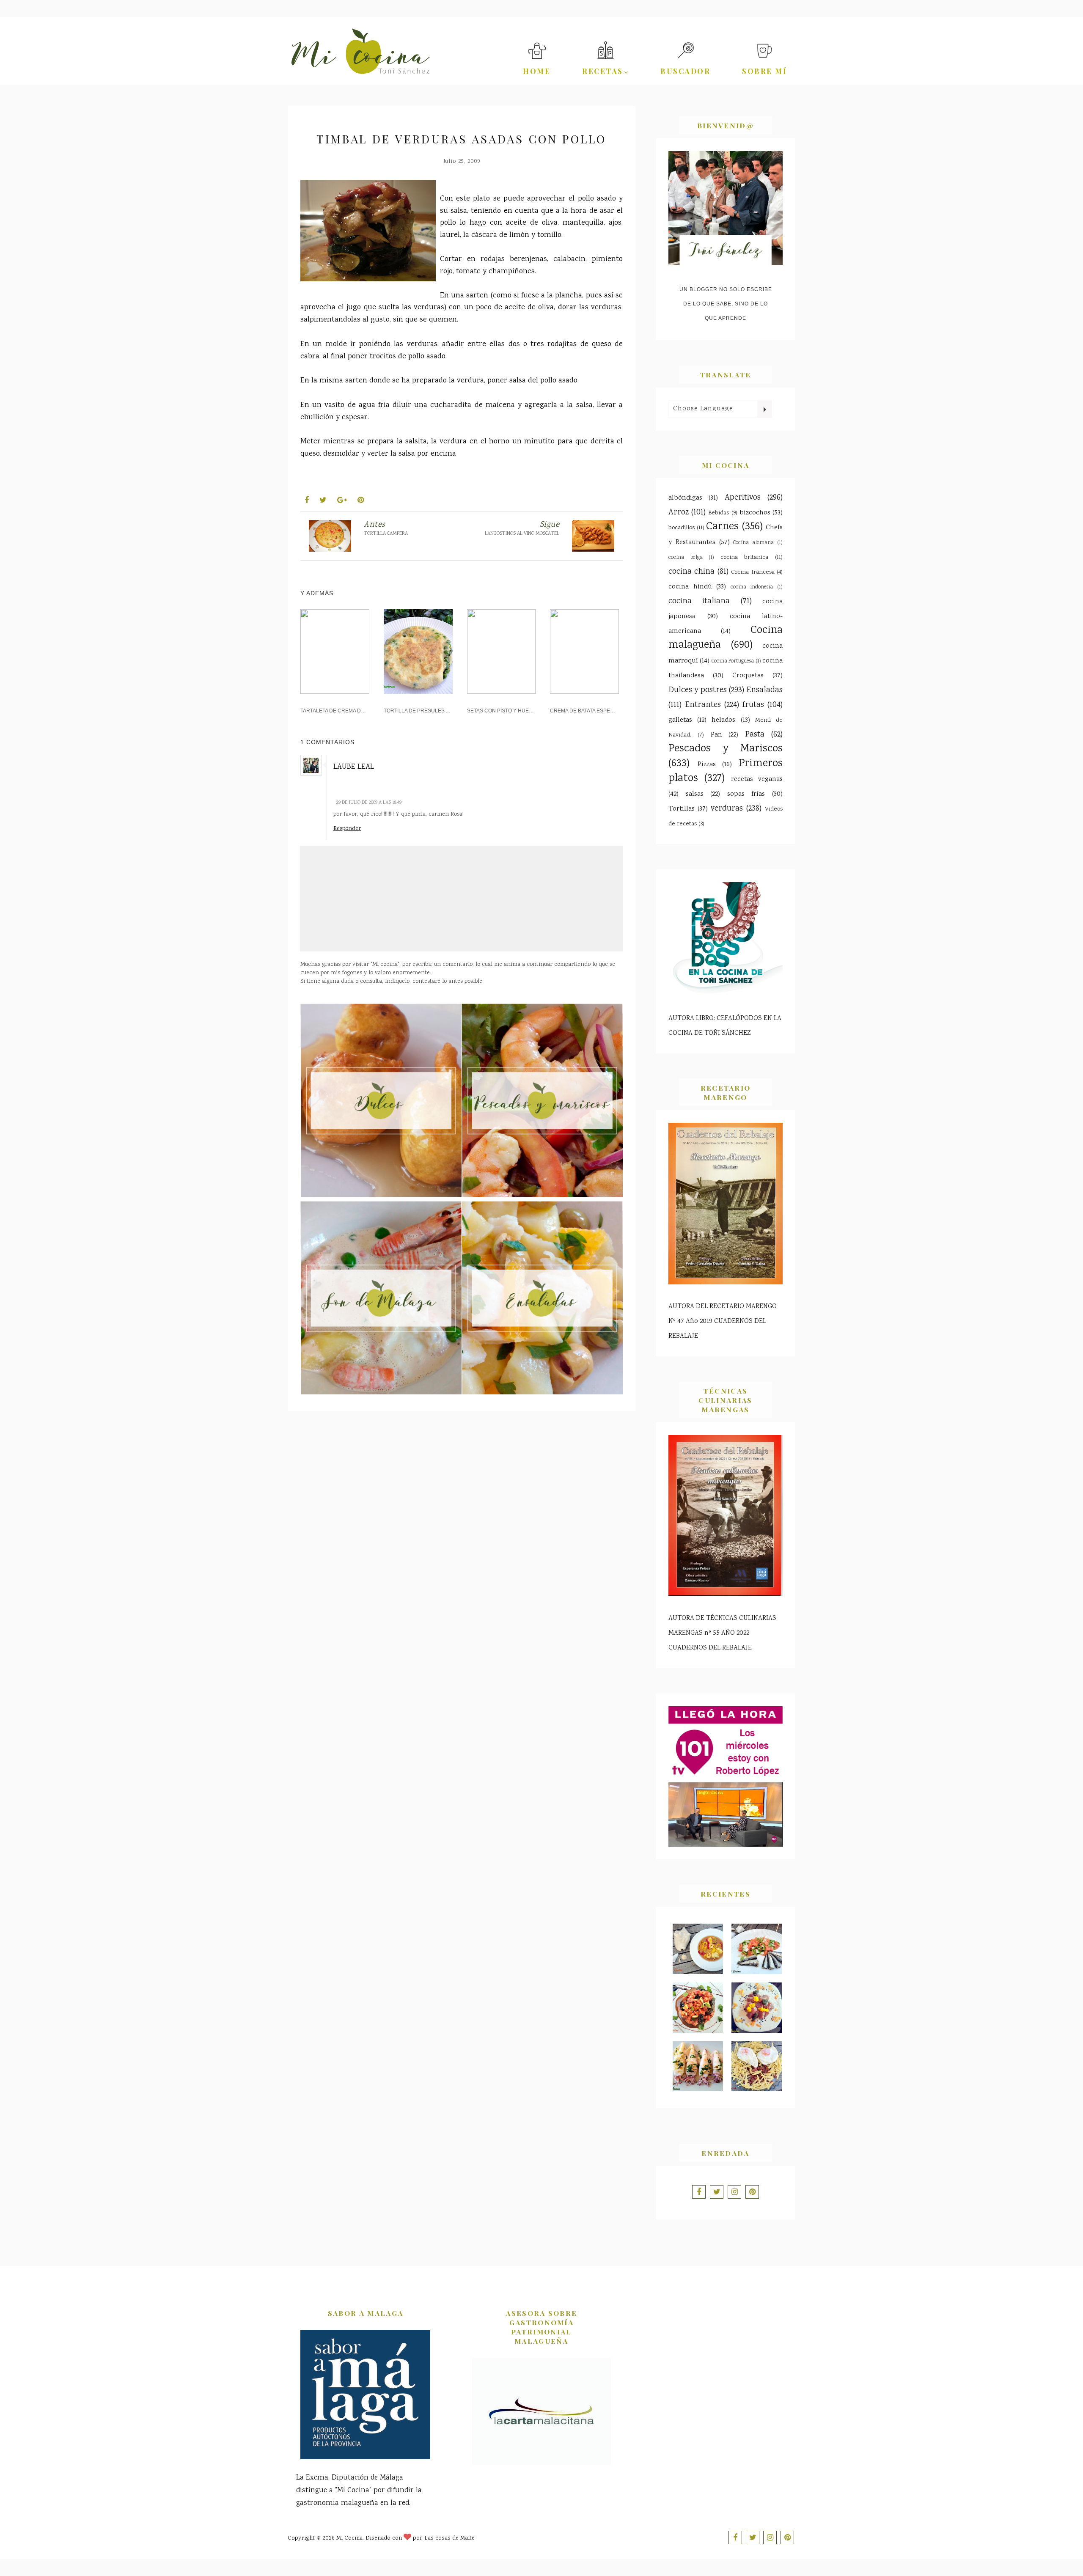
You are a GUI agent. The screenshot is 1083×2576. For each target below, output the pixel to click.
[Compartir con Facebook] (307, 501)
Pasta (755, 735)
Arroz (679, 513)
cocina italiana (699, 602)
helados (723, 720)
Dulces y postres (698, 690)
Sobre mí (764, 71)
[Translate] (764, 409)
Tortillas (682, 809)
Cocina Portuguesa (733, 661)
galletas (680, 720)
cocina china (691, 572)
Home (537, 71)
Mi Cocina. (350, 2538)
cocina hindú (690, 587)
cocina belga (686, 558)
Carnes (722, 527)
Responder (347, 828)
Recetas (603, 71)
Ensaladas (764, 690)
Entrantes (703, 705)
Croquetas (748, 676)
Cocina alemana (753, 543)
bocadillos (682, 528)
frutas (753, 705)
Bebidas (719, 513)
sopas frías (746, 794)
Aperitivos (743, 498)
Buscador (685, 71)
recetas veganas (757, 779)
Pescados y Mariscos (726, 749)
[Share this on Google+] (342, 501)
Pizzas (707, 765)
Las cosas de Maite (449, 2538)
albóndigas (685, 498)
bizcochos (755, 513)
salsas (695, 794)
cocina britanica (745, 557)
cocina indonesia (752, 587)
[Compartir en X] (323, 501)
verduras (318, 151)
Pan (716, 735)
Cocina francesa (753, 572)
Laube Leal (354, 767)
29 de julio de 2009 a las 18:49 (369, 803)
